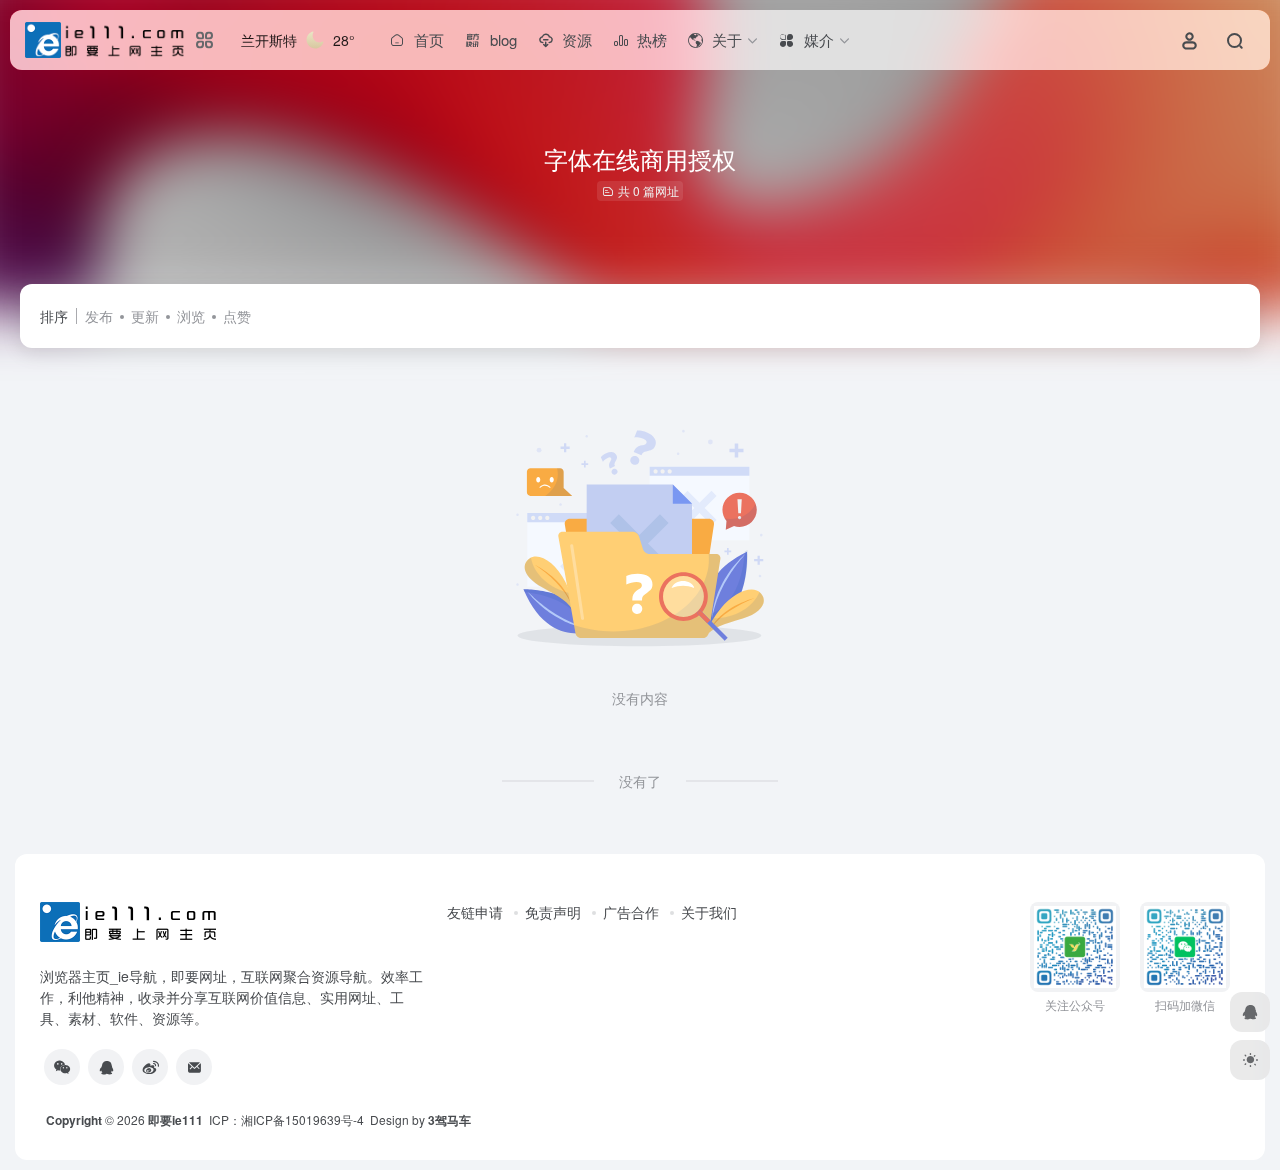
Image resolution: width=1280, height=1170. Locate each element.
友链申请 (475, 912)
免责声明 (553, 912)
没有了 (640, 781)
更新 (145, 316)
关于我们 (709, 912)
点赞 (237, 316)
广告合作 (631, 912)
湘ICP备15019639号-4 (302, 1119)
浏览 (191, 316)
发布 (99, 316)
